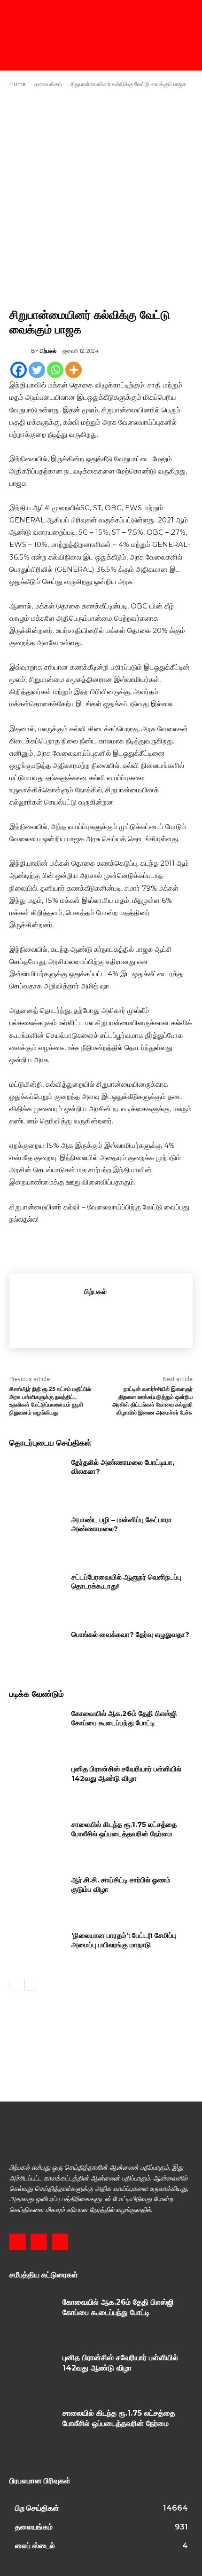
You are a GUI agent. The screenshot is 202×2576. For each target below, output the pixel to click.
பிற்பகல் (48, 351)
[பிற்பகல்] (20, 351)
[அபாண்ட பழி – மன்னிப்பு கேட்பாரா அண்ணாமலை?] (37, 1534)
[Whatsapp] (55, 370)
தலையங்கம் (48, 84)
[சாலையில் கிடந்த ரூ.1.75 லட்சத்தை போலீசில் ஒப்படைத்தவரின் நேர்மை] (37, 1839)
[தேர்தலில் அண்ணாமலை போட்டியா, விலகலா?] (37, 1477)
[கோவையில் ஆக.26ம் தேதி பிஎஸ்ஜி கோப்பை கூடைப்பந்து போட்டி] (37, 1728)
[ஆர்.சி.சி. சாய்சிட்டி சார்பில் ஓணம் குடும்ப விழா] (37, 1895)
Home (18, 84)
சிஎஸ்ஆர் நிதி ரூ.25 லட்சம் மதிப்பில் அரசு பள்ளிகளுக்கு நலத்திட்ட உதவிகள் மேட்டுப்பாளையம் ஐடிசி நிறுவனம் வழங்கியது (50, 1401)
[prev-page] (15, 1985)
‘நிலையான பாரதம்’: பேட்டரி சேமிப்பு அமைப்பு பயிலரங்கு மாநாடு (124, 1940)
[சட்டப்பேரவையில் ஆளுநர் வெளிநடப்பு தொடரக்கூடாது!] (37, 1592)
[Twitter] (37, 370)
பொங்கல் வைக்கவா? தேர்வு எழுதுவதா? (130, 1634)
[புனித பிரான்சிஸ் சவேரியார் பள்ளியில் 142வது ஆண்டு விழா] (37, 1784)
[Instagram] (39, 2242)
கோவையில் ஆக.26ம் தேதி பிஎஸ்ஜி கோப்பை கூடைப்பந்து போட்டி (124, 1718)
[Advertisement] (101, 198)
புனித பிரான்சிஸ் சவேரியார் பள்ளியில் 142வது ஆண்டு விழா (126, 1774)
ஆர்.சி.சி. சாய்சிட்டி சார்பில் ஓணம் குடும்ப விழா (121, 1885)
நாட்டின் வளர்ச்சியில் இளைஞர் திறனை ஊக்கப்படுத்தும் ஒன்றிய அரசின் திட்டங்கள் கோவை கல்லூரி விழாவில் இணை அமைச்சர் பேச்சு (152, 1401)
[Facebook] (19, 370)
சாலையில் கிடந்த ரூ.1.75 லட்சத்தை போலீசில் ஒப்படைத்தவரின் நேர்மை (124, 1829)
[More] (74, 370)
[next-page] (30, 1985)
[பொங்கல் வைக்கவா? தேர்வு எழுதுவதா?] (37, 1649)
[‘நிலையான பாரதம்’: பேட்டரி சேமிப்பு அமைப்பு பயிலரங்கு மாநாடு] (37, 1950)
